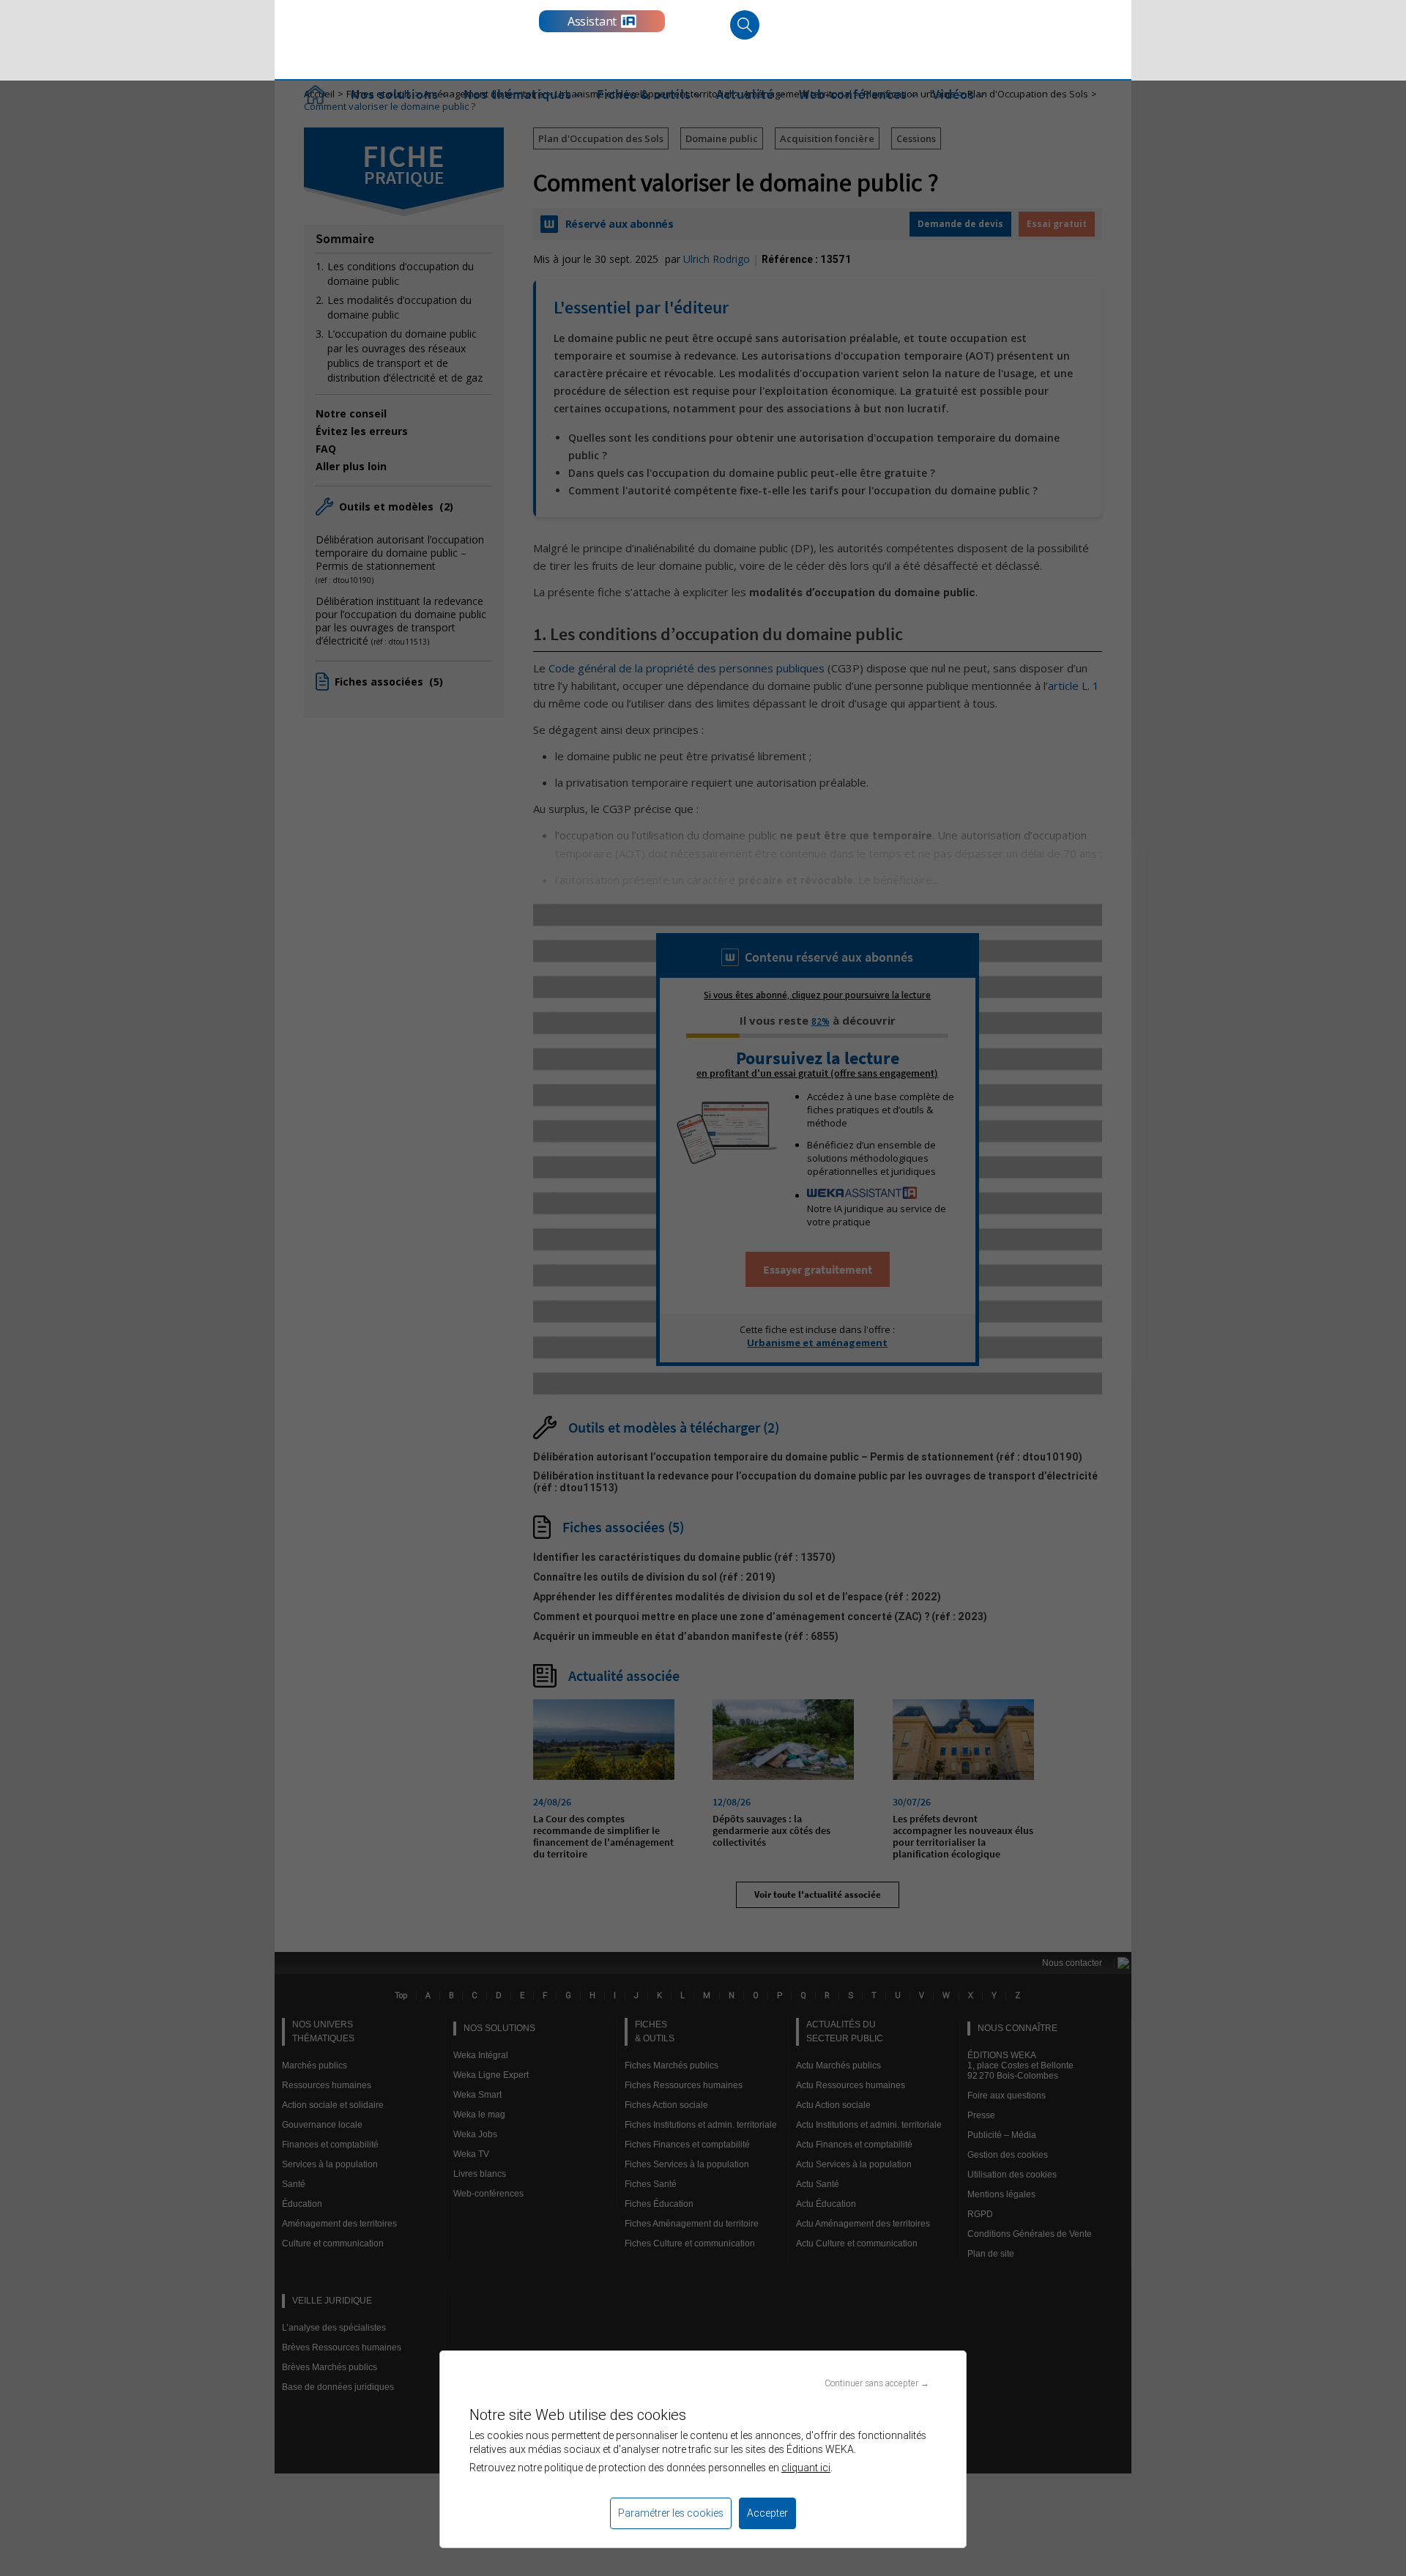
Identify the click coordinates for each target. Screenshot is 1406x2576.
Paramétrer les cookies (671, 2513)
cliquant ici (806, 2468)
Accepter (767, 2513)
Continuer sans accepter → (877, 2383)
